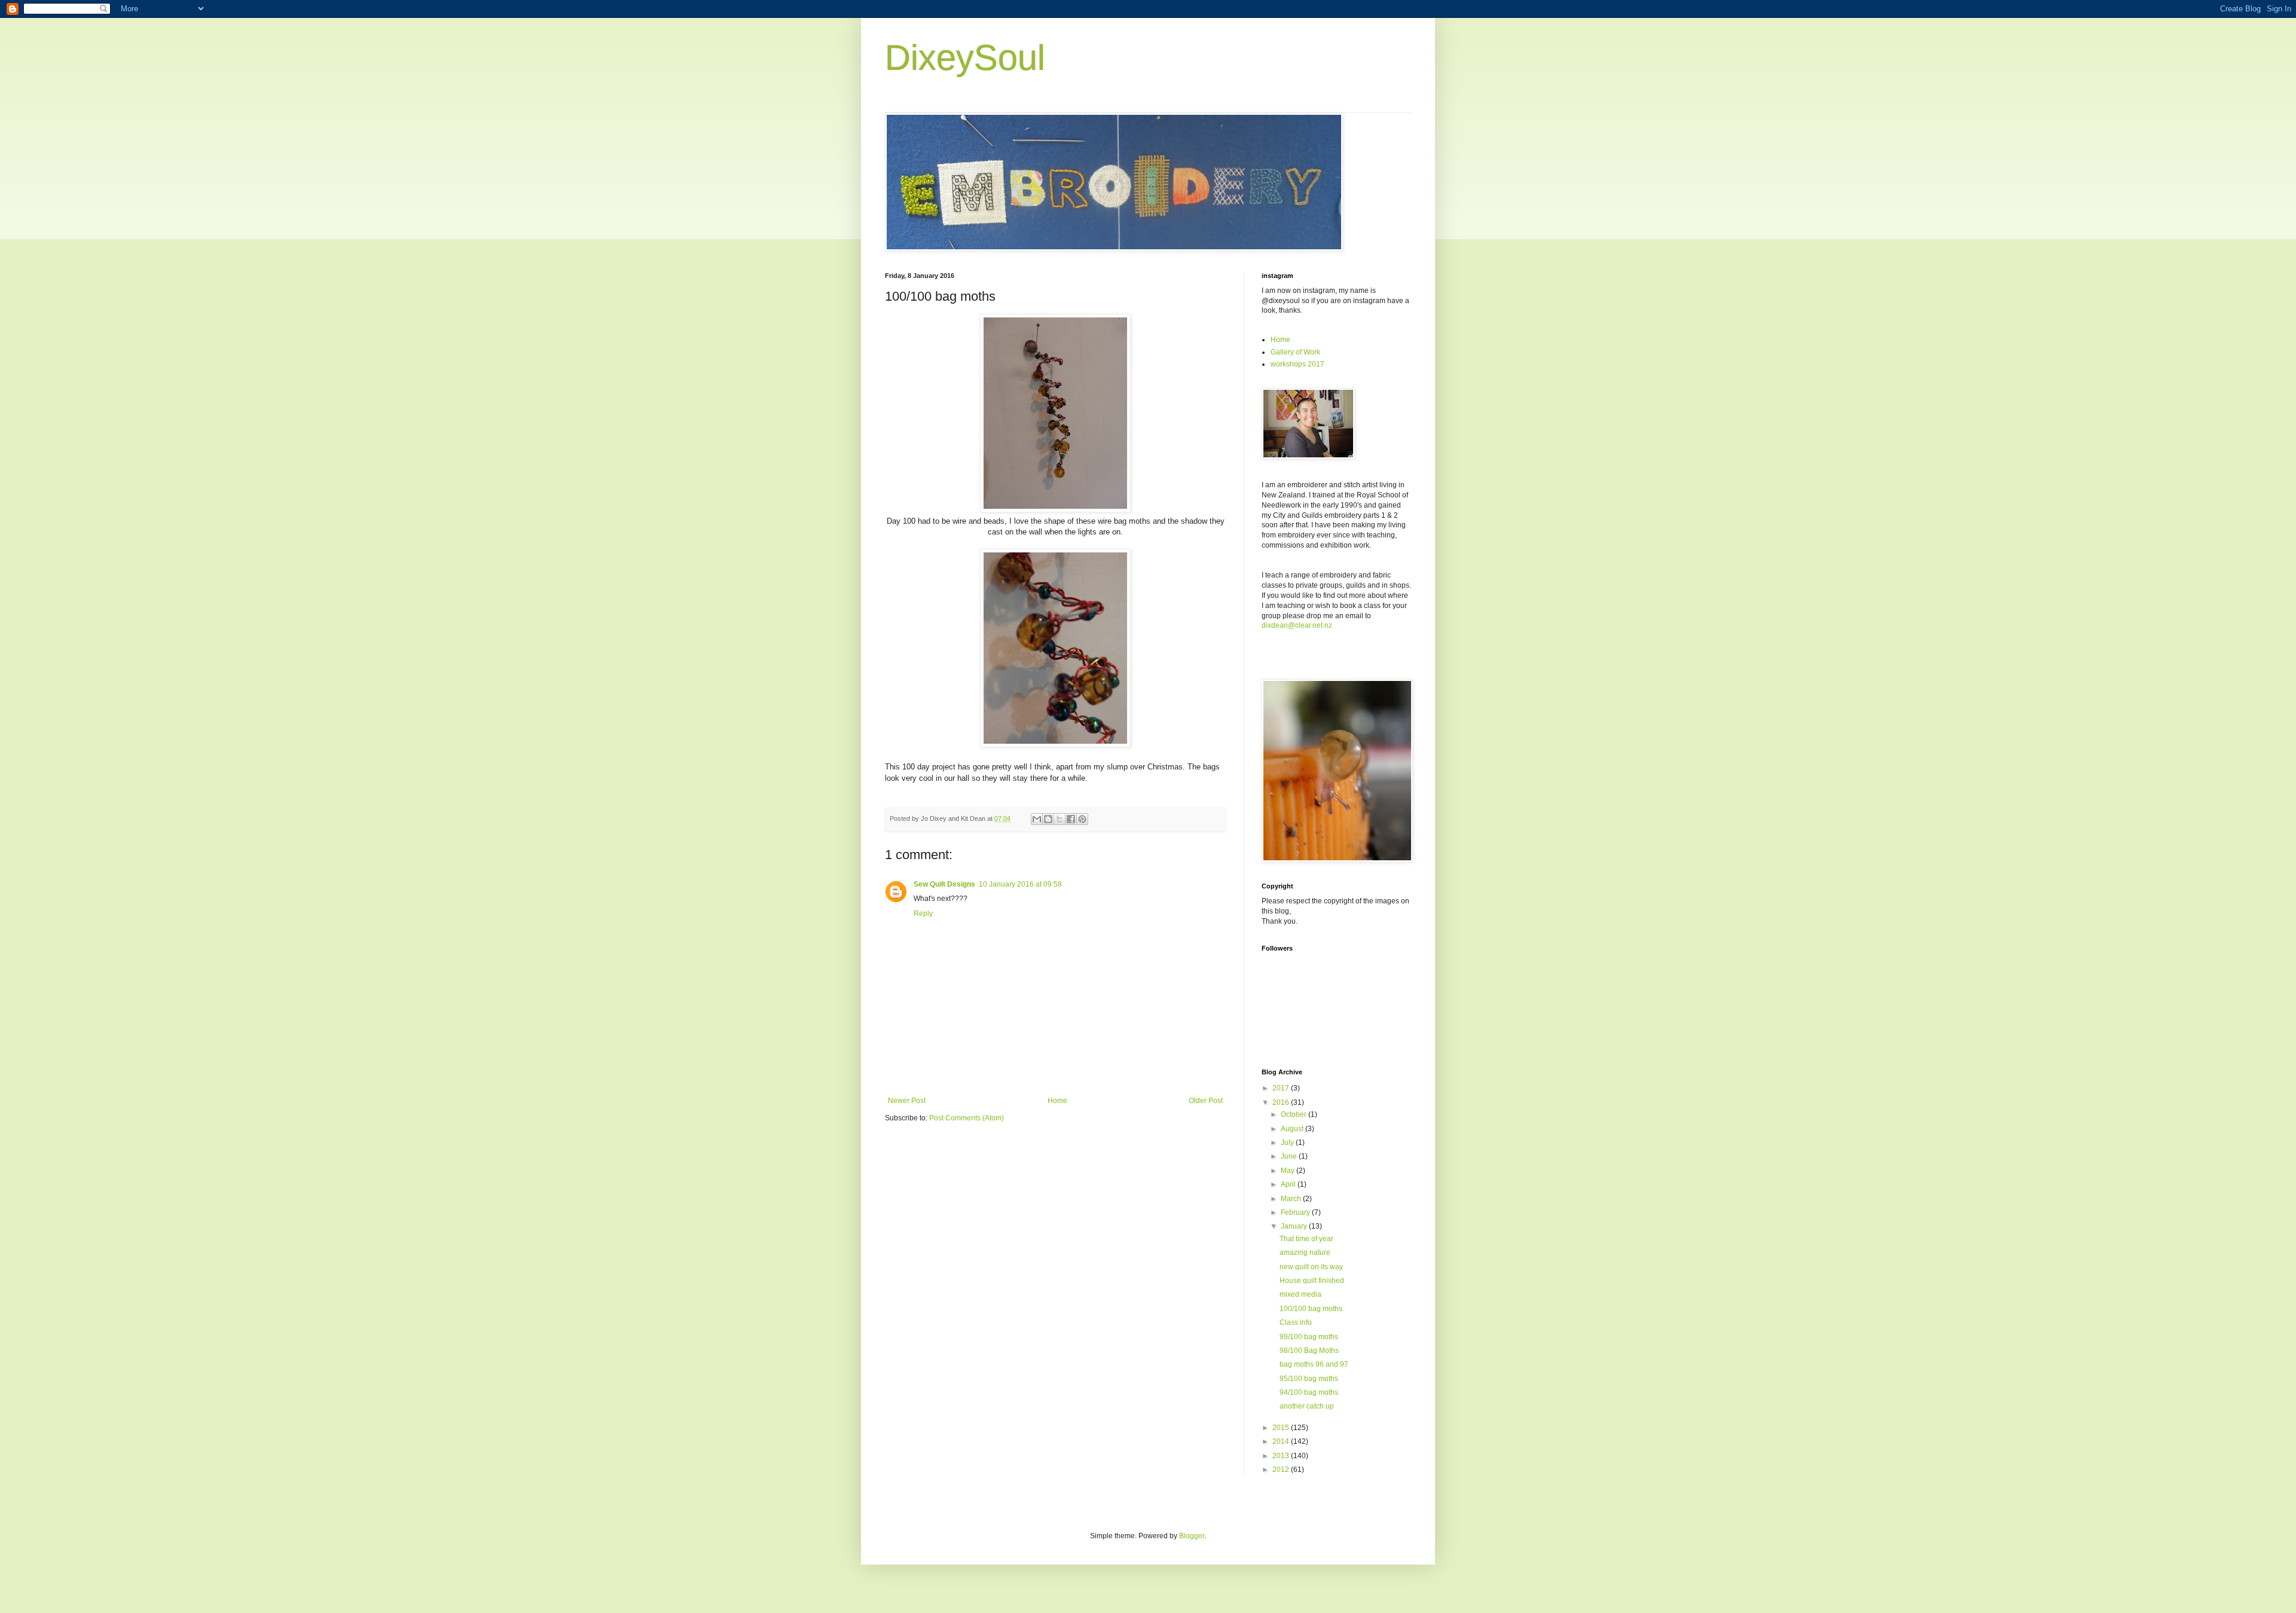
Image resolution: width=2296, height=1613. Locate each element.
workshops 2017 (1297, 364)
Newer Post (907, 1101)
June (1290, 1156)
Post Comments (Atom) (967, 1118)
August (1293, 1129)
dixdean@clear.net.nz (1297, 625)
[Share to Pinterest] (1082, 819)
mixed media (1300, 1294)
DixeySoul (965, 58)
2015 (1282, 1428)
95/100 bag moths (1309, 1379)
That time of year (1306, 1239)
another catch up (1307, 1406)
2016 (1282, 1102)
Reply (923, 914)
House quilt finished (1312, 1281)
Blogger (1192, 1536)
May (1289, 1171)
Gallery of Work (1295, 352)
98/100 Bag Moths (1309, 1351)
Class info (1296, 1322)
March (1292, 1199)
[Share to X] (1060, 819)
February (1296, 1212)
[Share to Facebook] (1071, 819)
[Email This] (1037, 819)
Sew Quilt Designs (944, 884)
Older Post (1206, 1101)
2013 (1282, 1456)
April (1289, 1184)
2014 (1282, 1441)
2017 (1282, 1088)
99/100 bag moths (1309, 1337)
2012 (1282, 1470)
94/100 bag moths (1309, 1392)
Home (1057, 1101)
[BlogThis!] (1048, 819)
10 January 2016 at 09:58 (1020, 884)
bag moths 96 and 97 (1314, 1364)
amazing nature (1305, 1252)
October (1294, 1114)
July (1288, 1142)
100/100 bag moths (1311, 1309)
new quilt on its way (1311, 1267)
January (1295, 1226)
